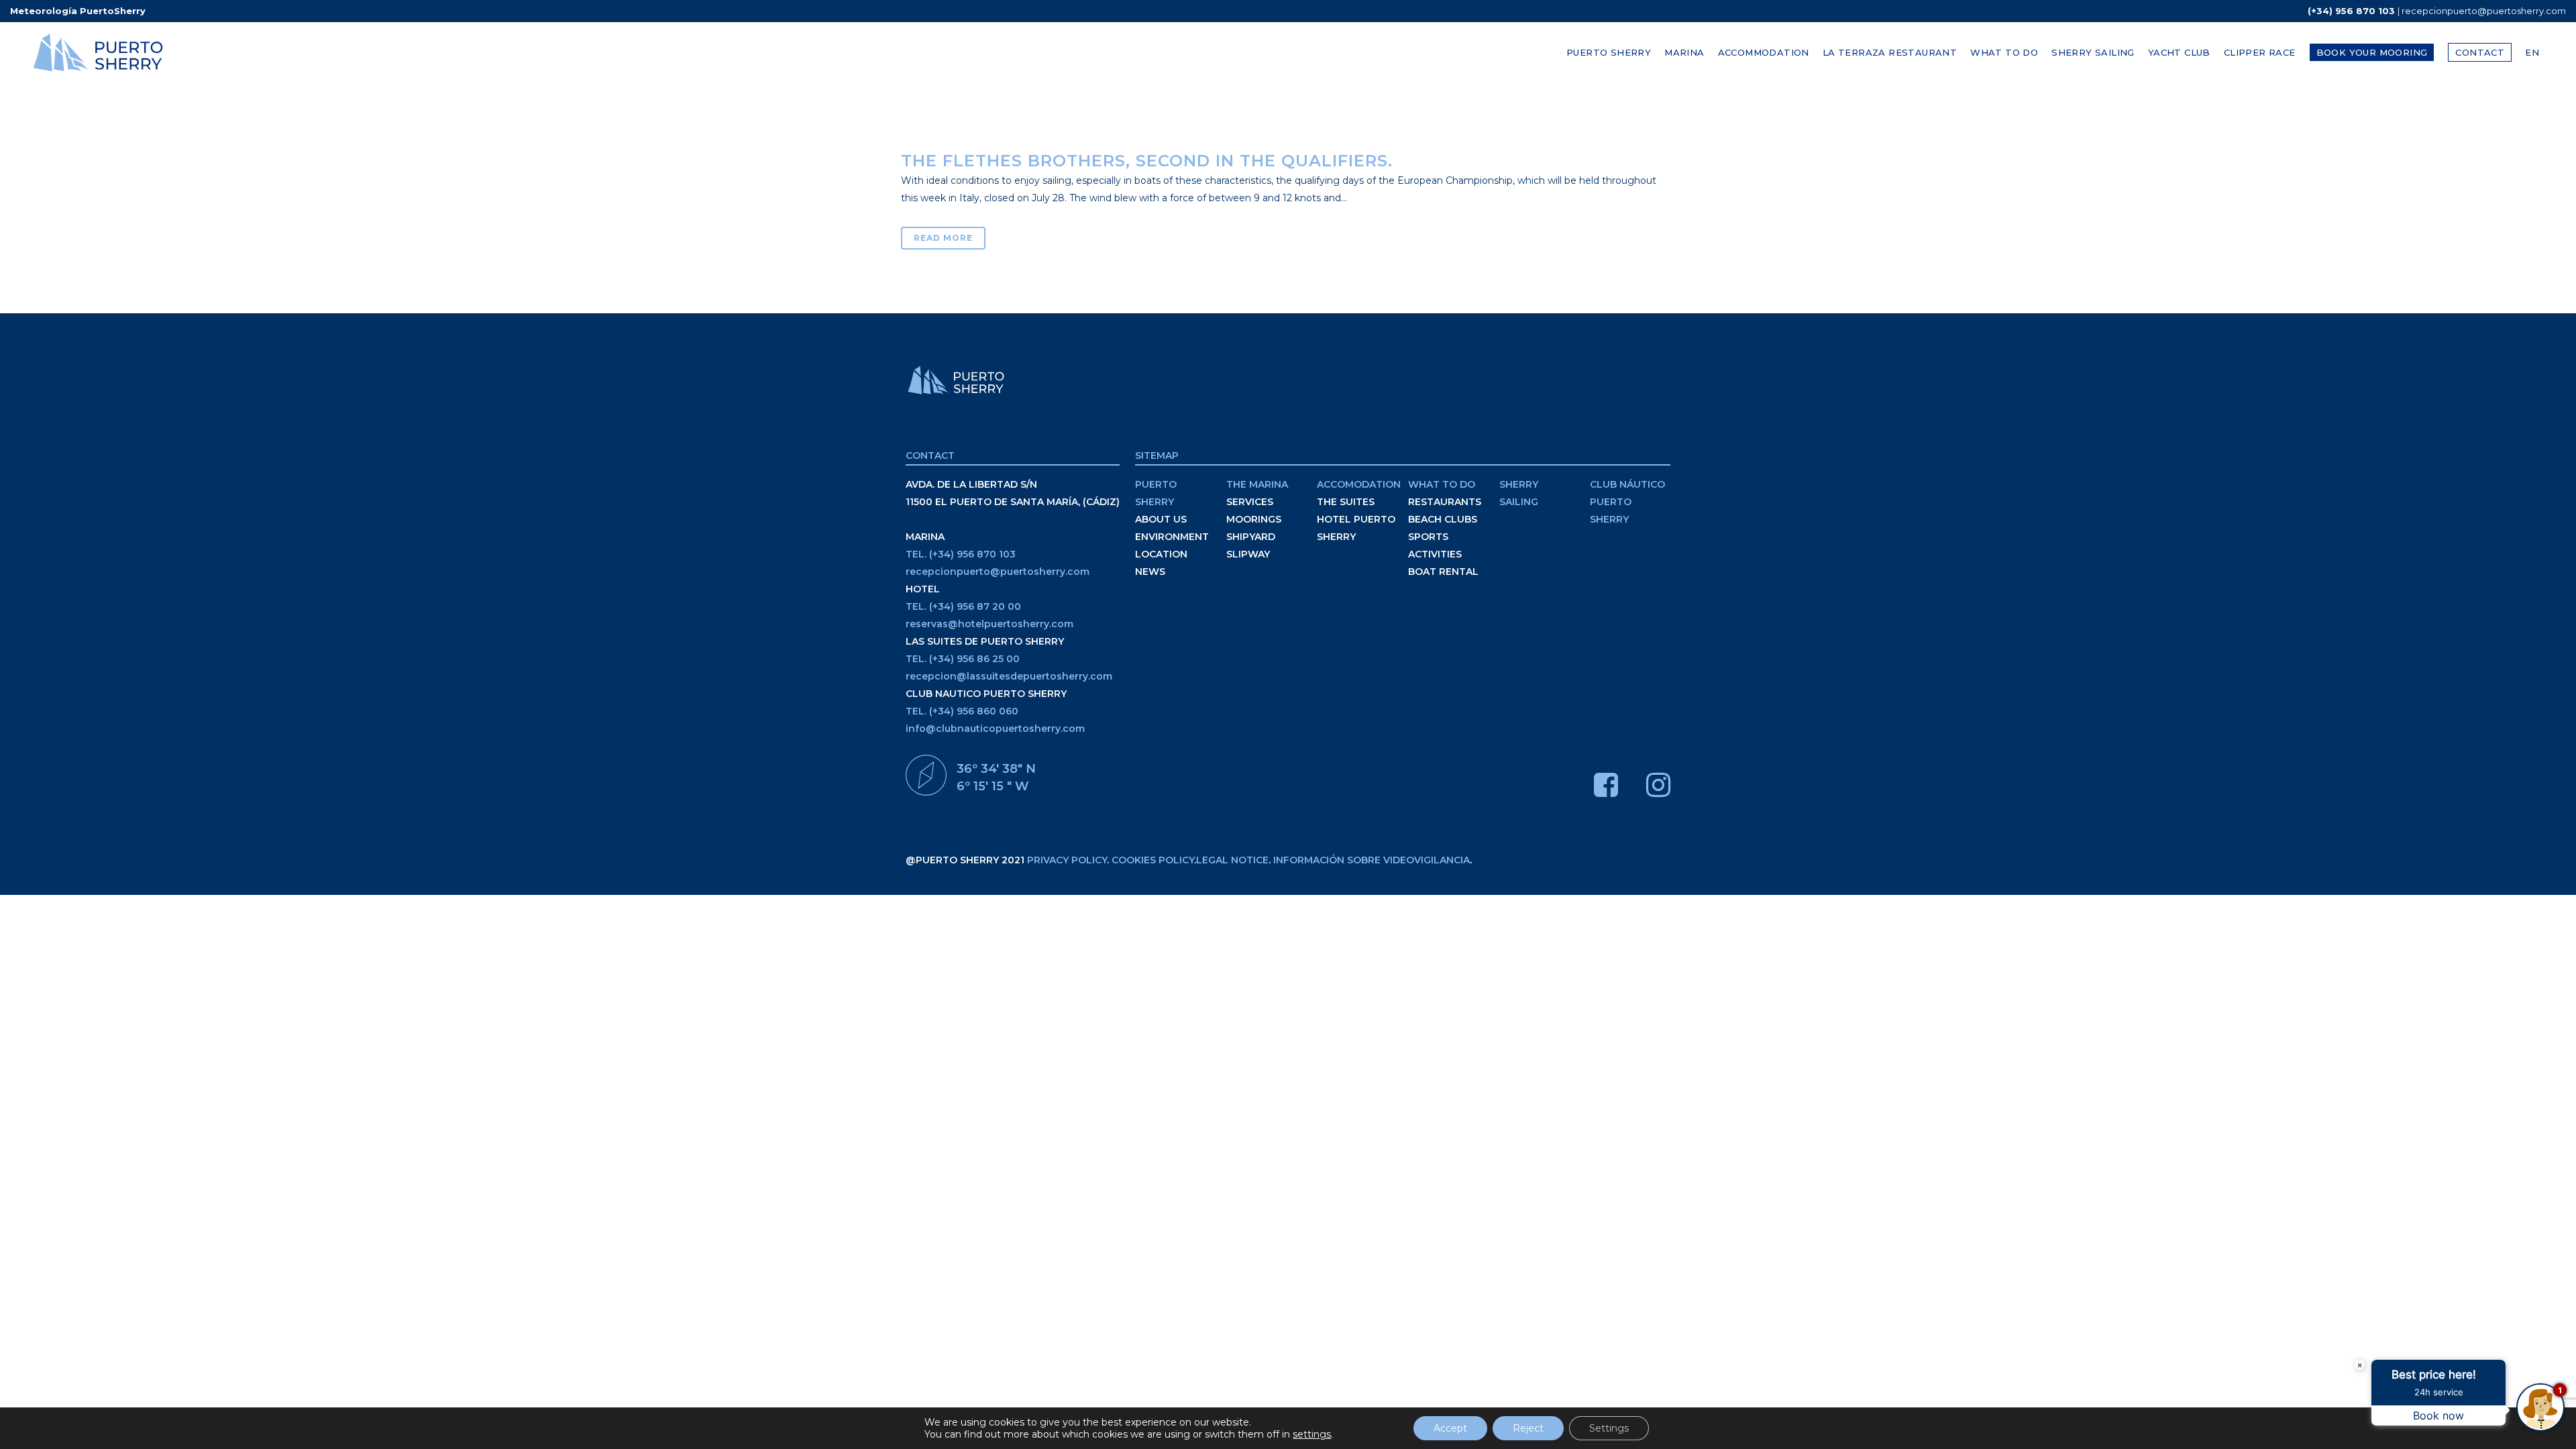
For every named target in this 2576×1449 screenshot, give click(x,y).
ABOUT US (1161, 519)
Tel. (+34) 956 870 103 (961, 554)
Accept (1450, 1428)
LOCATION (1161, 554)
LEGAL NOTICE (1232, 860)
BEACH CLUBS (1443, 519)
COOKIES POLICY (1153, 860)
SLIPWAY (1248, 554)
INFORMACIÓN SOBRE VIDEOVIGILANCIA (1372, 860)
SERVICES (1250, 502)
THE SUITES (1346, 502)
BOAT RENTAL (1443, 572)
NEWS (1150, 572)
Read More (943, 238)
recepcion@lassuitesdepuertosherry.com (1009, 676)
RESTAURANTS (1445, 502)
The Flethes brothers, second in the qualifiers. (1147, 161)
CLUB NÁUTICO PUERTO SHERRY (1627, 502)
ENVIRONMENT (1172, 537)
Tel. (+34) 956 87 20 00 (963, 606)
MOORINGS (1254, 519)
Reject (1528, 1428)
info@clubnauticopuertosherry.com (995, 729)
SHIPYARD (1251, 537)
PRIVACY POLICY (1067, 860)
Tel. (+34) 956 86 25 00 (963, 659)
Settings (1609, 1428)
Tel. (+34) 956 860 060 (962, 711)
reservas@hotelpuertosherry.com (989, 624)
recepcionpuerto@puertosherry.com (2484, 11)
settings (1312, 1434)
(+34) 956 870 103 (2351, 11)
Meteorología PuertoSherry (78, 11)
